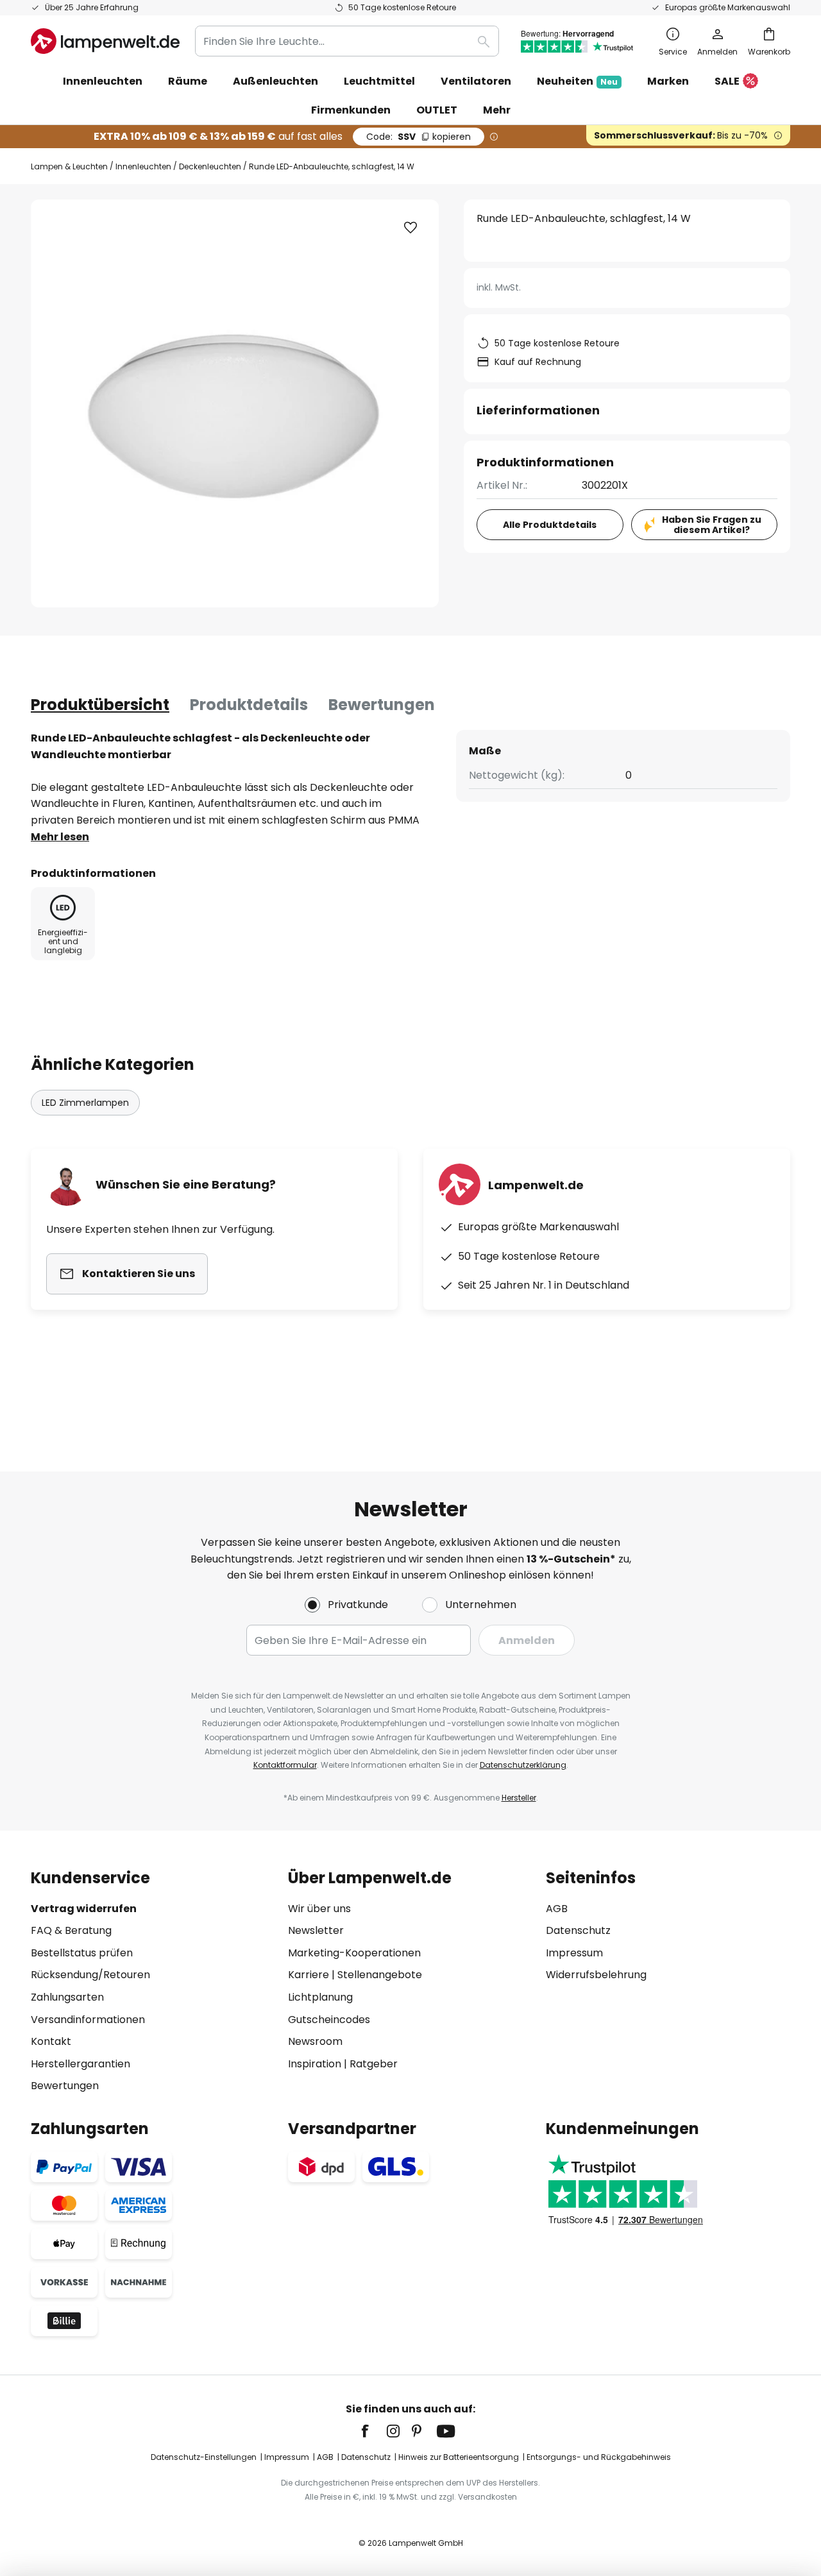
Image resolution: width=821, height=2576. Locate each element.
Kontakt (51, 2041)
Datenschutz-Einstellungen (204, 2457)
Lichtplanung (320, 1997)
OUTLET (437, 110)
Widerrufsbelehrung (596, 1975)
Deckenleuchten (210, 166)
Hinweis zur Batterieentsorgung (459, 2457)
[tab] (100, 705)
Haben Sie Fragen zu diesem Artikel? (712, 525)
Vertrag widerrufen (84, 1909)
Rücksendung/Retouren (90, 1975)
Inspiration (315, 2064)
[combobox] (347, 41)
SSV (419, 137)
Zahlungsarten (67, 1997)
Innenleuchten (143, 166)
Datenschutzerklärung (523, 1765)
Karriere (309, 1975)
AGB (557, 1909)
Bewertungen (382, 705)
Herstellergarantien (80, 2064)
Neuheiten (577, 81)
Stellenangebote (380, 1975)
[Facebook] (373, 2431)
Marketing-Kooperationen (354, 1953)
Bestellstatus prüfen (82, 1953)
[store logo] (105, 41)
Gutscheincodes (329, 2020)
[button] (410, 228)
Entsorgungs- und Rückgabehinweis (599, 2457)
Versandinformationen (88, 2020)
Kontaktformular (285, 1765)
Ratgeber (374, 2064)
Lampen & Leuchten (69, 166)
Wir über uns (319, 1909)
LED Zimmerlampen (85, 1103)
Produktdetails (249, 705)
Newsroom (315, 2041)
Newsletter (316, 1930)
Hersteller (519, 1798)
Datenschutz (578, 1930)
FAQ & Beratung (71, 1930)
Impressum (574, 1953)
